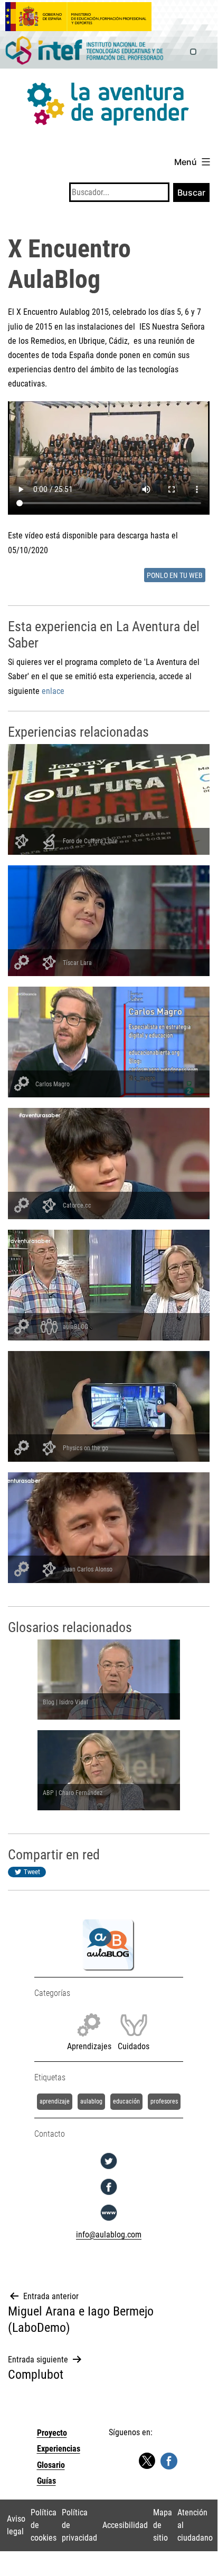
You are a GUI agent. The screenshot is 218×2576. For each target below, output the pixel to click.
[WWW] (109, 2221)
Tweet (32, 1872)
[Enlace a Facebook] (169, 2460)
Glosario (51, 2465)
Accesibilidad (125, 2525)
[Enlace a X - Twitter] (147, 2461)
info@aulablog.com (109, 2235)
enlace (53, 691)
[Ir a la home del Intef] (84, 51)
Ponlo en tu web (175, 576)
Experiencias (59, 2449)
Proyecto (52, 2433)
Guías (46, 2481)
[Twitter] (109, 2169)
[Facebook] (109, 2195)
